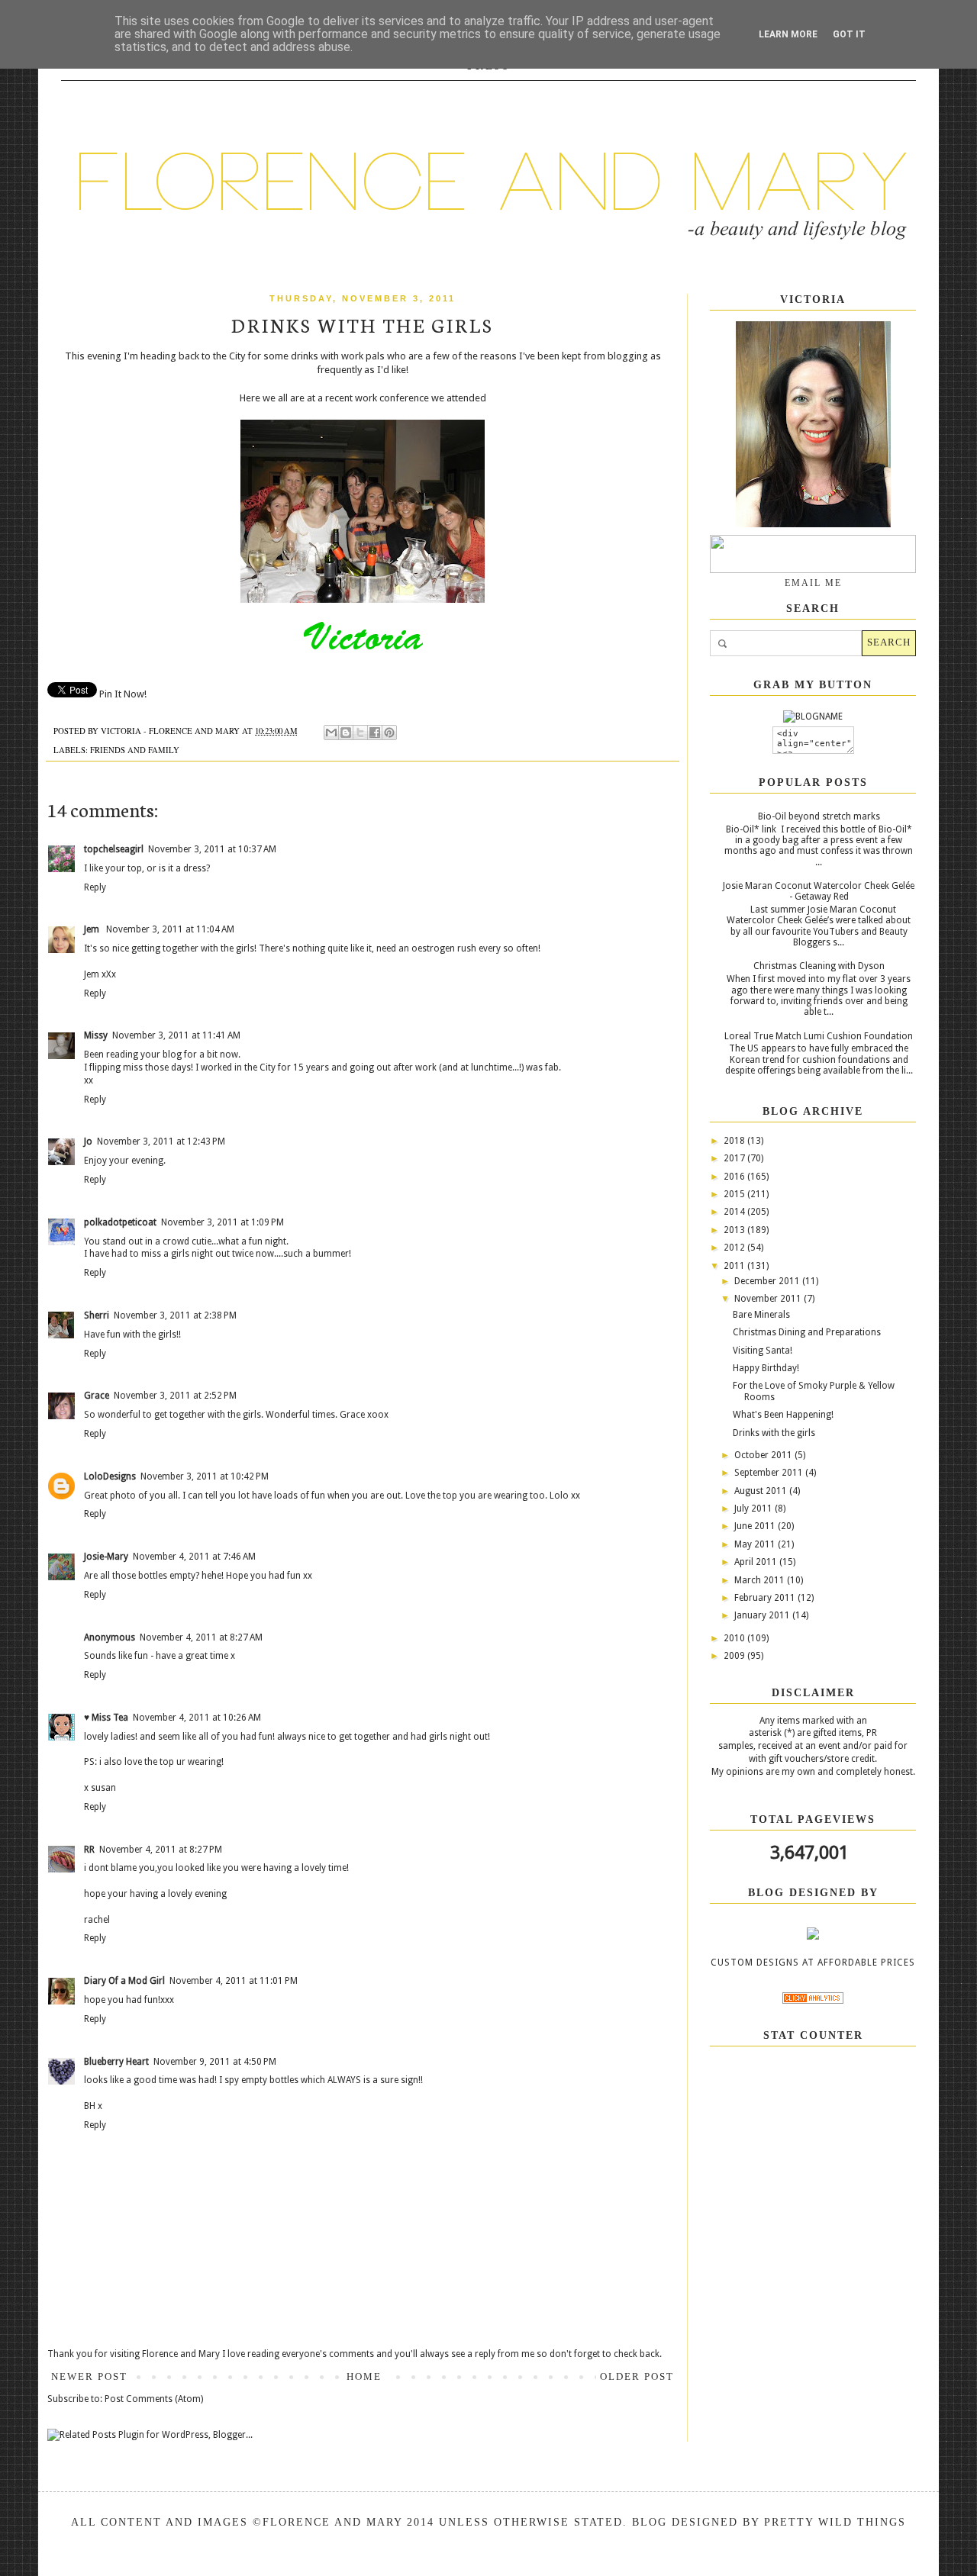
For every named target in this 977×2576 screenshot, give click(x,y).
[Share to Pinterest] (389, 733)
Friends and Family (135, 750)
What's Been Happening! (783, 1415)
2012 (735, 1248)
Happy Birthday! (766, 1368)
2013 (735, 1230)
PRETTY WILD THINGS (835, 2522)
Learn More (788, 34)
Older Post (637, 2376)
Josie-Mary (106, 1557)
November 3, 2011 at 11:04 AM (170, 929)
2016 (735, 1177)
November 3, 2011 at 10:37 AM (212, 849)
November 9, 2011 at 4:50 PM (215, 2062)
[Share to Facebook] (375, 733)
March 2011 (761, 1580)
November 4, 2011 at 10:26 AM (197, 1718)
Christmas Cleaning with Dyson (819, 966)
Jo (88, 1141)
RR (89, 1850)
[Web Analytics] (813, 2001)
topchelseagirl (114, 849)
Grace (97, 1396)
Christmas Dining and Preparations (807, 1332)
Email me (813, 583)
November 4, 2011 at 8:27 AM (201, 1637)
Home (364, 2376)
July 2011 (755, 1509)
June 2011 (756, 1526)
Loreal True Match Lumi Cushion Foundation (819, 1036)
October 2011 (764, 1455)
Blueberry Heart (116, 2062)
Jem (93, 929)
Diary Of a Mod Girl (124, 1981)
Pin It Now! (123, 694)
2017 (735, 1158)
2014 (735, 1212)
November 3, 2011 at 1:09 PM (222, 1222)
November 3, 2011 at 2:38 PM (175, 1315)
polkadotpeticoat (120, 1222)
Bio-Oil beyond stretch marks (819, 816)
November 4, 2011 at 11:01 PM (234, 1981)
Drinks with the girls (774, 1433)
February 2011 (766, 1598)
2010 (735, 1638)
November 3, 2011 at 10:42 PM (205, 1476)
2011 (735, 1266)
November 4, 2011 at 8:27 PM (161, 1850)
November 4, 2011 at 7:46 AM (194, 1557)
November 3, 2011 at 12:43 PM (161, 1141)
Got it (849, 34)
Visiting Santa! (763, 1351)
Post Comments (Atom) (154, 2399)
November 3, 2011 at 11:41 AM (176, 1035)
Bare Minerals (761, 1315)
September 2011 (770, 1473)
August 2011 (762, 1491)
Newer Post (89, 2376)
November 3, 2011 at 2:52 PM (175, 1396)
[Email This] (331, 733)
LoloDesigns (110, 1476)
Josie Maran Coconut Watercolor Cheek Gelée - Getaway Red (819, 891)
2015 (735, 1194)
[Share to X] (360, 733)
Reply (95, 887)
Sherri (97, 1315)
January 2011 (763, 1615)
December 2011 (768, 1281)
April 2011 (757, 1562)
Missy (96, 1035)
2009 (735, 1656)
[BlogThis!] (346, 733)
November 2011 (769, 1299)
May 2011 (756, 1544)
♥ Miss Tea (106, 1718)
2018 (735, 1141)
